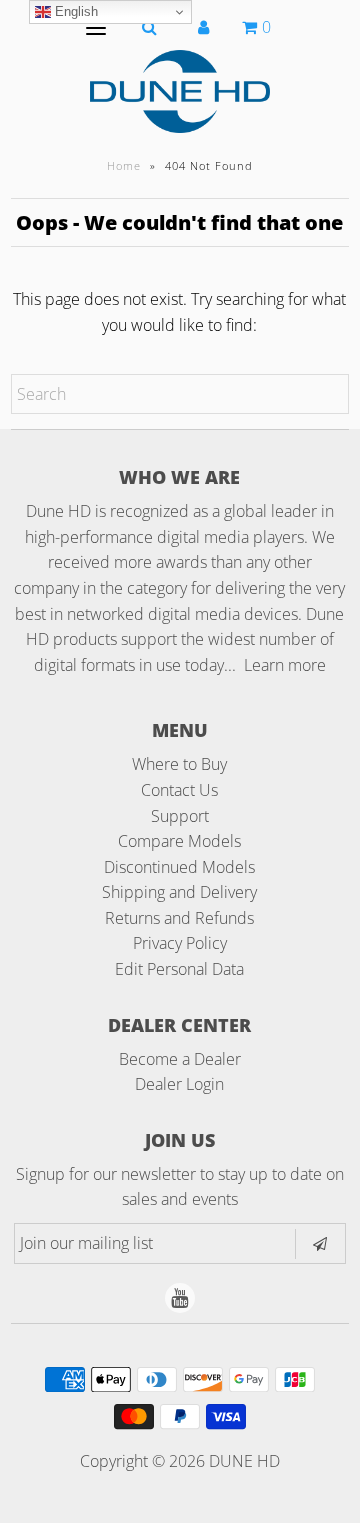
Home (124, 165)
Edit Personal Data (179, 969)
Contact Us (179, 790)
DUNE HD (244, 1461)
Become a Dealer (180, 1059)
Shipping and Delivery (179, 892)
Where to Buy (179, 764)
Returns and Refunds (179, 918)
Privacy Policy (180, 943)
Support (180, 816)
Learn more (285, 665)
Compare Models (179, 841)
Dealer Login (179, 1084)
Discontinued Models (179, 867)
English (74, 11)
